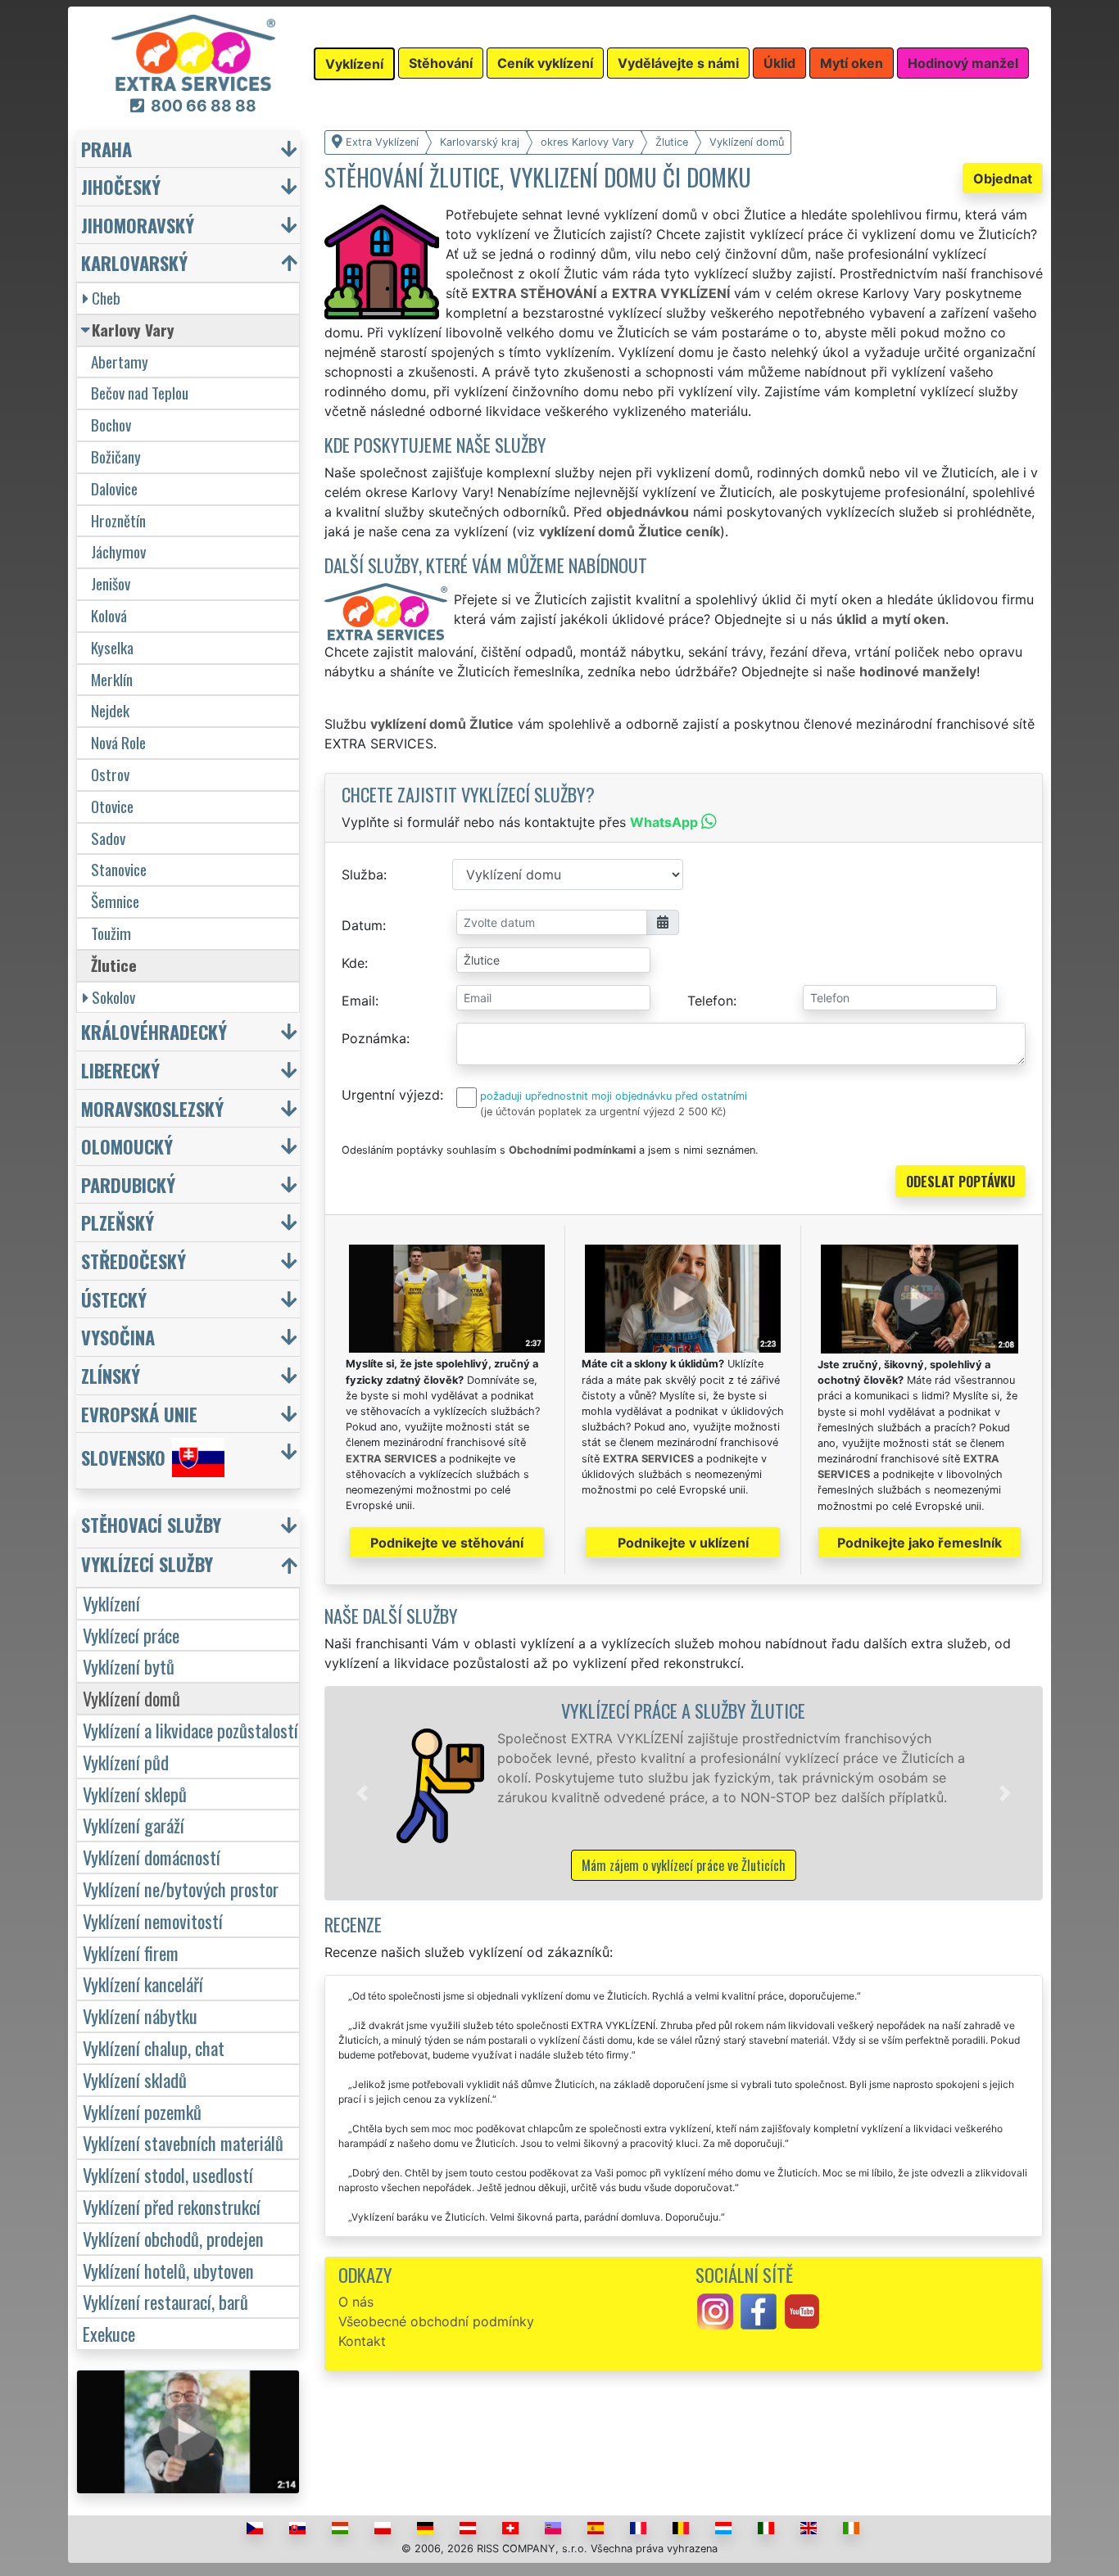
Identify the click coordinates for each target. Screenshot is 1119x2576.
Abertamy (120, 362)
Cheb (106, 298)
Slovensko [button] (123, 1458)
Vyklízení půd (126, 1762)
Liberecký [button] (120, 1070)
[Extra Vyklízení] (193, 52)
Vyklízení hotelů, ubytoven (168, 2270)
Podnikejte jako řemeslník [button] (920, 1543)
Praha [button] (106, 149)
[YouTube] (802, 2311)
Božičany (116, 456)
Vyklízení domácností (152, 1857)
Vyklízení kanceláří (143, 1984)
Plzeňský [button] (118, 1222)
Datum (362, 925)
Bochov (111, 425)
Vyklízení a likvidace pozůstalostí (190, 1730)
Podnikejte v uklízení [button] (683, 1543)
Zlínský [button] (111, 1375)
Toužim (111, 933)
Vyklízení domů (131, 1698)
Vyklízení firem (131, 1952)
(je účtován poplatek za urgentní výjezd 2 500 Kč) (603, 1112)
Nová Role (118, 742)
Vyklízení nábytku (140, 2016)
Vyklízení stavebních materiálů (183, 2142)
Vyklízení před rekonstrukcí (172, 2206)
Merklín (112, 679)
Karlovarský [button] (134, 262)
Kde (353, 963)
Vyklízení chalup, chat (154, 2047)
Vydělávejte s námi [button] (678, 63)
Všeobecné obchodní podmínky (436, 2321)
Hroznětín (118, 520)
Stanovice (119, 869)
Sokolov (113, 997)
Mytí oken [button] (852, 63)
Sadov (108, 838)
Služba (362, 874)
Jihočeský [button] (121, 186)
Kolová (109, 615)
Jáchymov (118, 551)
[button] (362, 1793)
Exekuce (109, 2333)
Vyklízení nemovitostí (153, 1921)
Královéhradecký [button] (154, 1031)
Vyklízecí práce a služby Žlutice (683, 1710)
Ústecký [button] (114, 1299)
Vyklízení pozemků (142, 2111)
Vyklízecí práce (131, 1635)
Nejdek (110, 710)
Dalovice (114, 488)
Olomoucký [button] (127, 1146)
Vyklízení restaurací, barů (165, 2301)
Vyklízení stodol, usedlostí (168, 2174)
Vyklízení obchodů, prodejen (173, 2238)
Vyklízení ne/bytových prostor (181, 1889)
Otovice (112, 806)
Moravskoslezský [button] (152, 1108)
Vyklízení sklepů (135, 1794)
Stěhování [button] (441, 63)
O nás (356, 2302)
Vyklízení (111, 1603)
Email (358, 1001)
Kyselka (112, 647)
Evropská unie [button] (139, 1414)
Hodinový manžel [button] (963, 63)
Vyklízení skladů (135, 2079)
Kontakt (362, 2341)
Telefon (710, 1001)
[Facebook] (759, 2311)
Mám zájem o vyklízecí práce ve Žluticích (684, 1865)
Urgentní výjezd (391, 1095)
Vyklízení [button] (354, 64)
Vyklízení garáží (134, 1825)
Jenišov (111, 583)
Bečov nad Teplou (140, 393)
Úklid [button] (779, 63)
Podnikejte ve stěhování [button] (447, 1543)
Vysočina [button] (118, 1337)
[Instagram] (715, 2311)
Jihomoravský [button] (138, 225)
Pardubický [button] (128, 1184)
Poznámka (374, 1038)
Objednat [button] (1003, 179)
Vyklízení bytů (129, 1666)
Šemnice (115, 901)
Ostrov (110, 774)
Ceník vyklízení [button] (545, 63)
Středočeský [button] (134, 1261)
